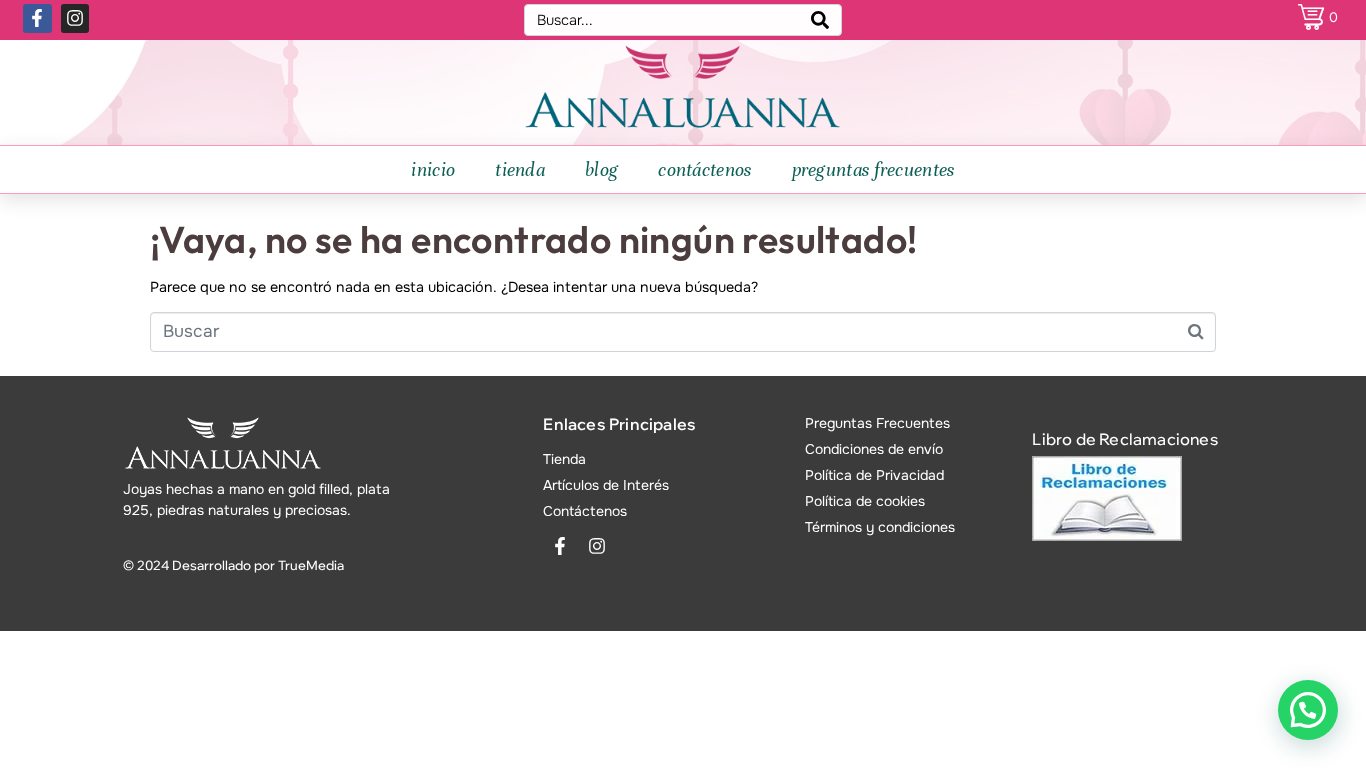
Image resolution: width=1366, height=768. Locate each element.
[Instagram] (75, 18)
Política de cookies (865, 501)
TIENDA (520, 169)
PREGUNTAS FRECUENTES (873, 169)
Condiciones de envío (874, 449)
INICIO (433, 169)
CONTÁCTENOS (704, 169)
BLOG (601, 169)
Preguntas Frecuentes (877, 423)
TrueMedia (311, 565)
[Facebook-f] (37, 18)
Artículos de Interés (606, 485)
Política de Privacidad (874, 475)
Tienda (564, 459)
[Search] (820, 20)
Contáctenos (585, 511)
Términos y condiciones (880, 527)
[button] (1308, 710)
